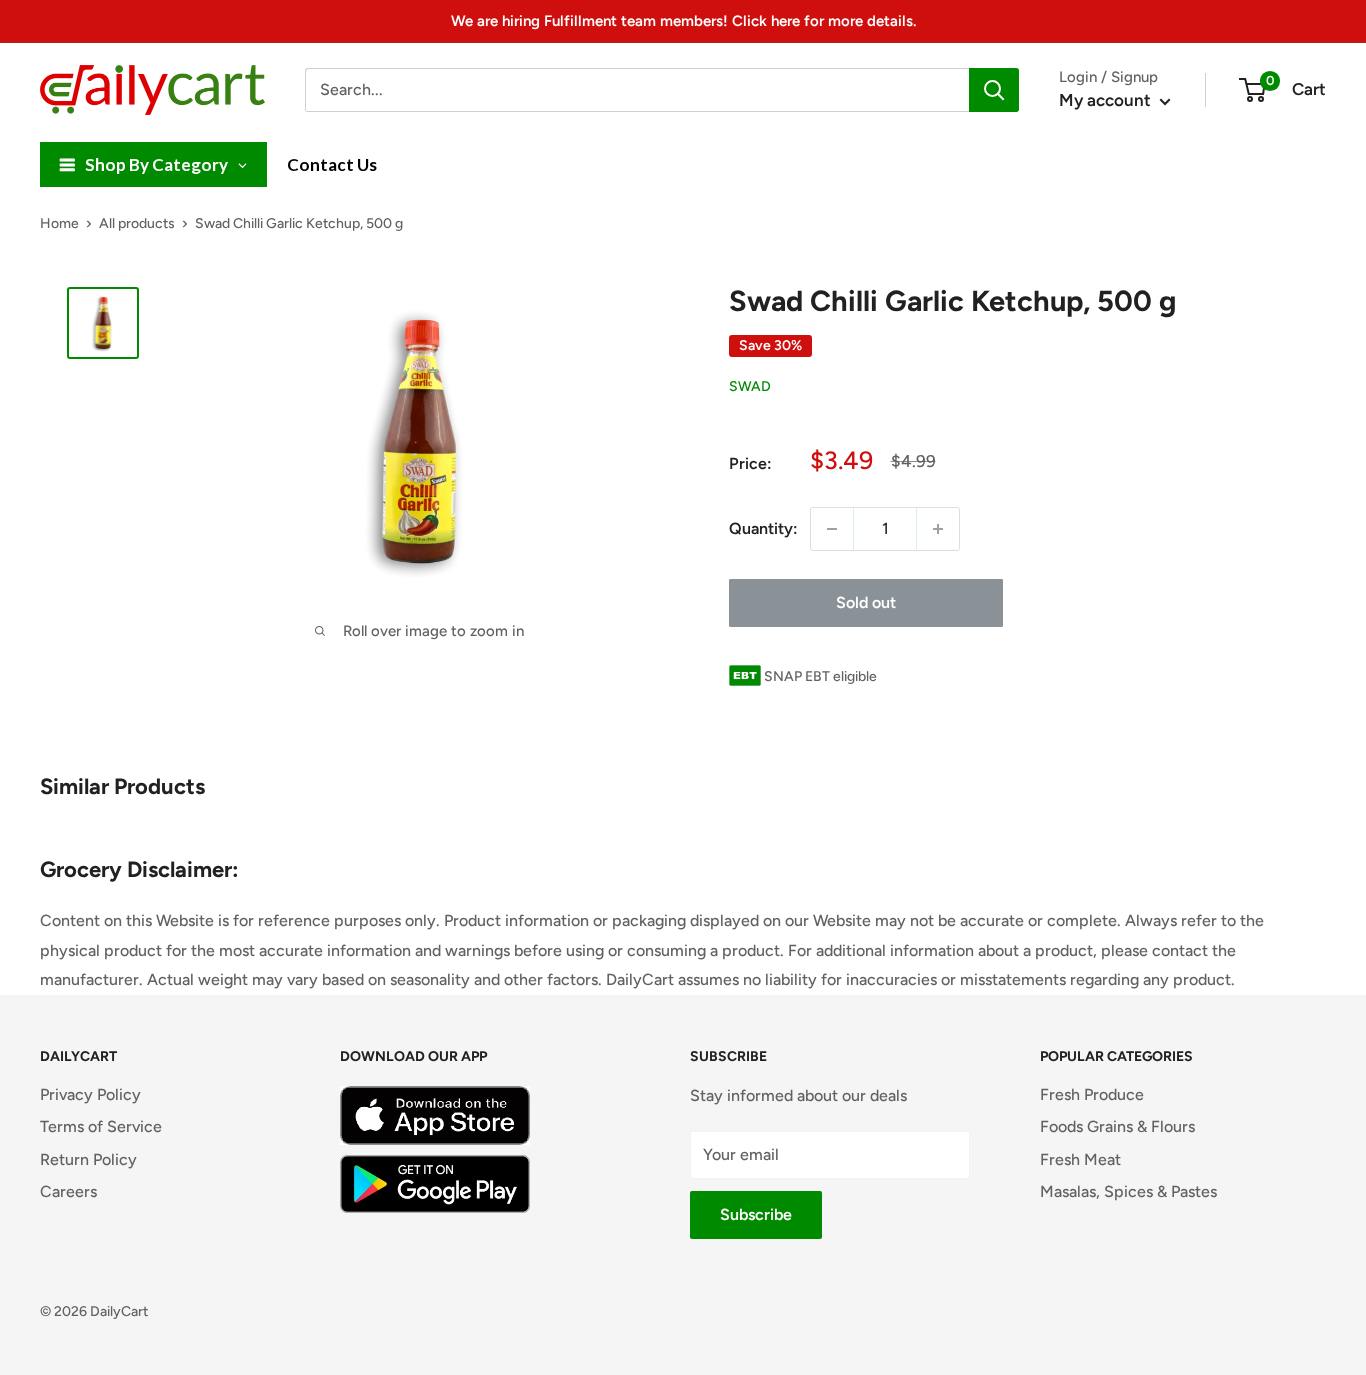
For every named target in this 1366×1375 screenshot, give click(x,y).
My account (1107, 100)
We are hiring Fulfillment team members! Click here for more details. (683, 21)
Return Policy (88, 1159)
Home (59, 223)
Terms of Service (101, 1126)
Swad (750, 387)
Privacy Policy (90, 1094)
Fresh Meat (1080, 1159)
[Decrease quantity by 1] (832, 529)
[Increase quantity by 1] (938, 529)
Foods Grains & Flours (1117, 1126)
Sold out (866, 602)
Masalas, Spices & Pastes (1128, 1191)
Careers (68, 1191)
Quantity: (763, 528)
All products (137, 223)
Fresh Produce (1092, 1094)
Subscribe (756, 1214)
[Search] (994, 90)
